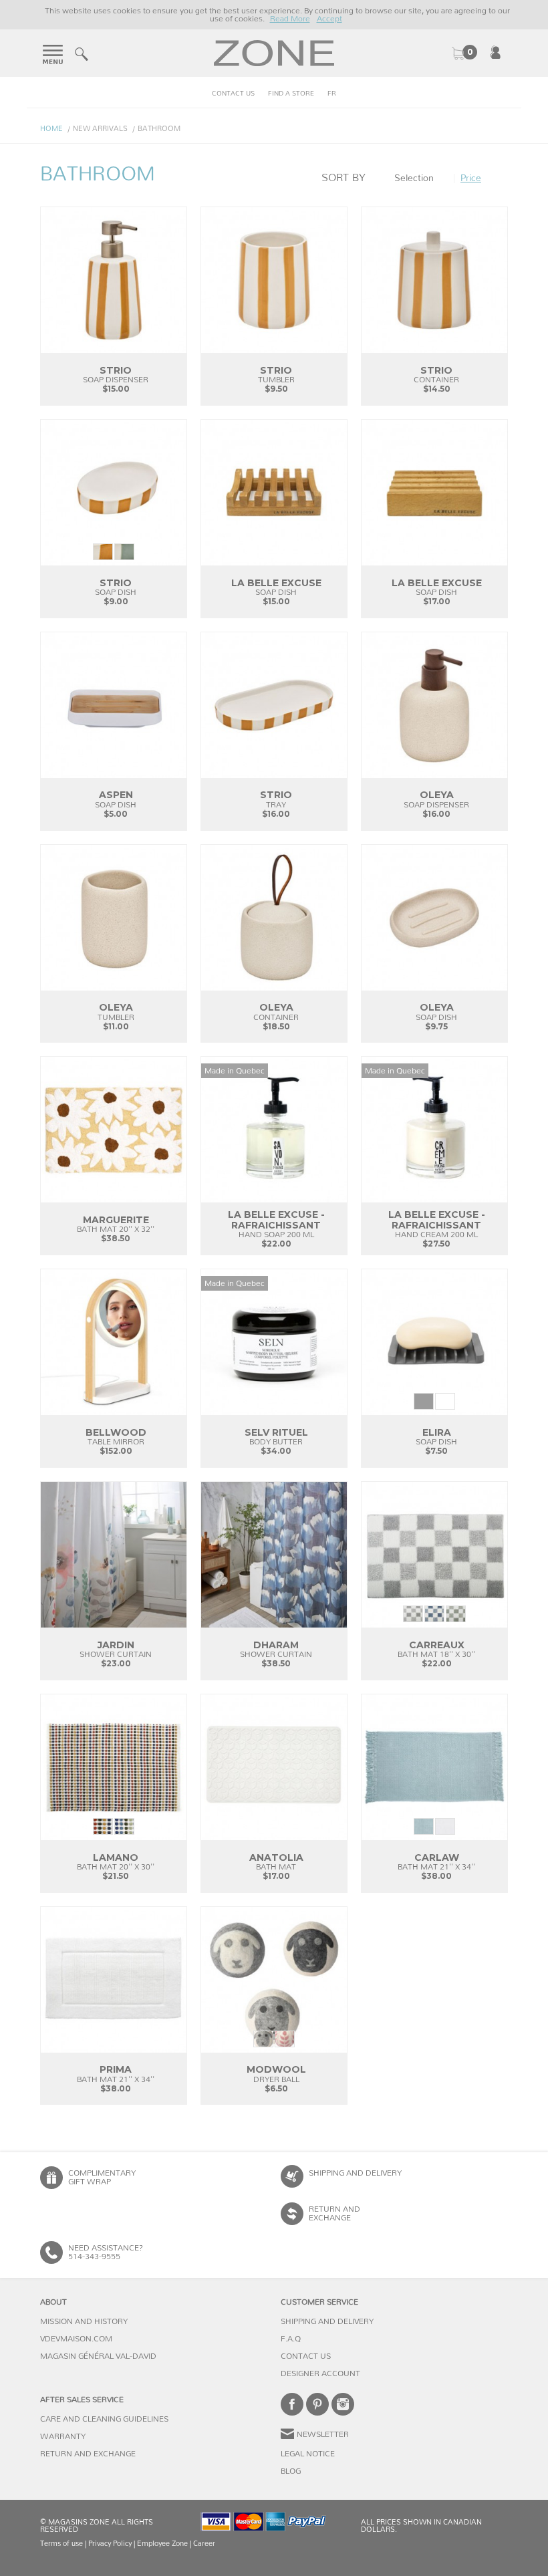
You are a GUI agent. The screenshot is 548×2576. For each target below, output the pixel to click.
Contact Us (233, 94)
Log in (495, 52)
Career (204, 2544)
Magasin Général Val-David (98, 2356)
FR (332, 94)
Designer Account (320, 2373)
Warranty (63, 2436)
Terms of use (61, 2544)
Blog (291, 2471)
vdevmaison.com (76, 2339)
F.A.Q (291, 2339)
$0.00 (464, 53)
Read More (290, 19)
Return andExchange (334, 2213)
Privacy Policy (110, 2544)
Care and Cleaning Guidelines (104, 2419)
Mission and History (84, 2321)
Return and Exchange (88, 2454)
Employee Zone (162, 2544)
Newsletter (323, 2434)
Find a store (291, 94)
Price (471, 178)
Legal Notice (308, 2454)
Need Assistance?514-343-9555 (106, 2252)
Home (51, 129)
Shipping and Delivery (355, 2173)
